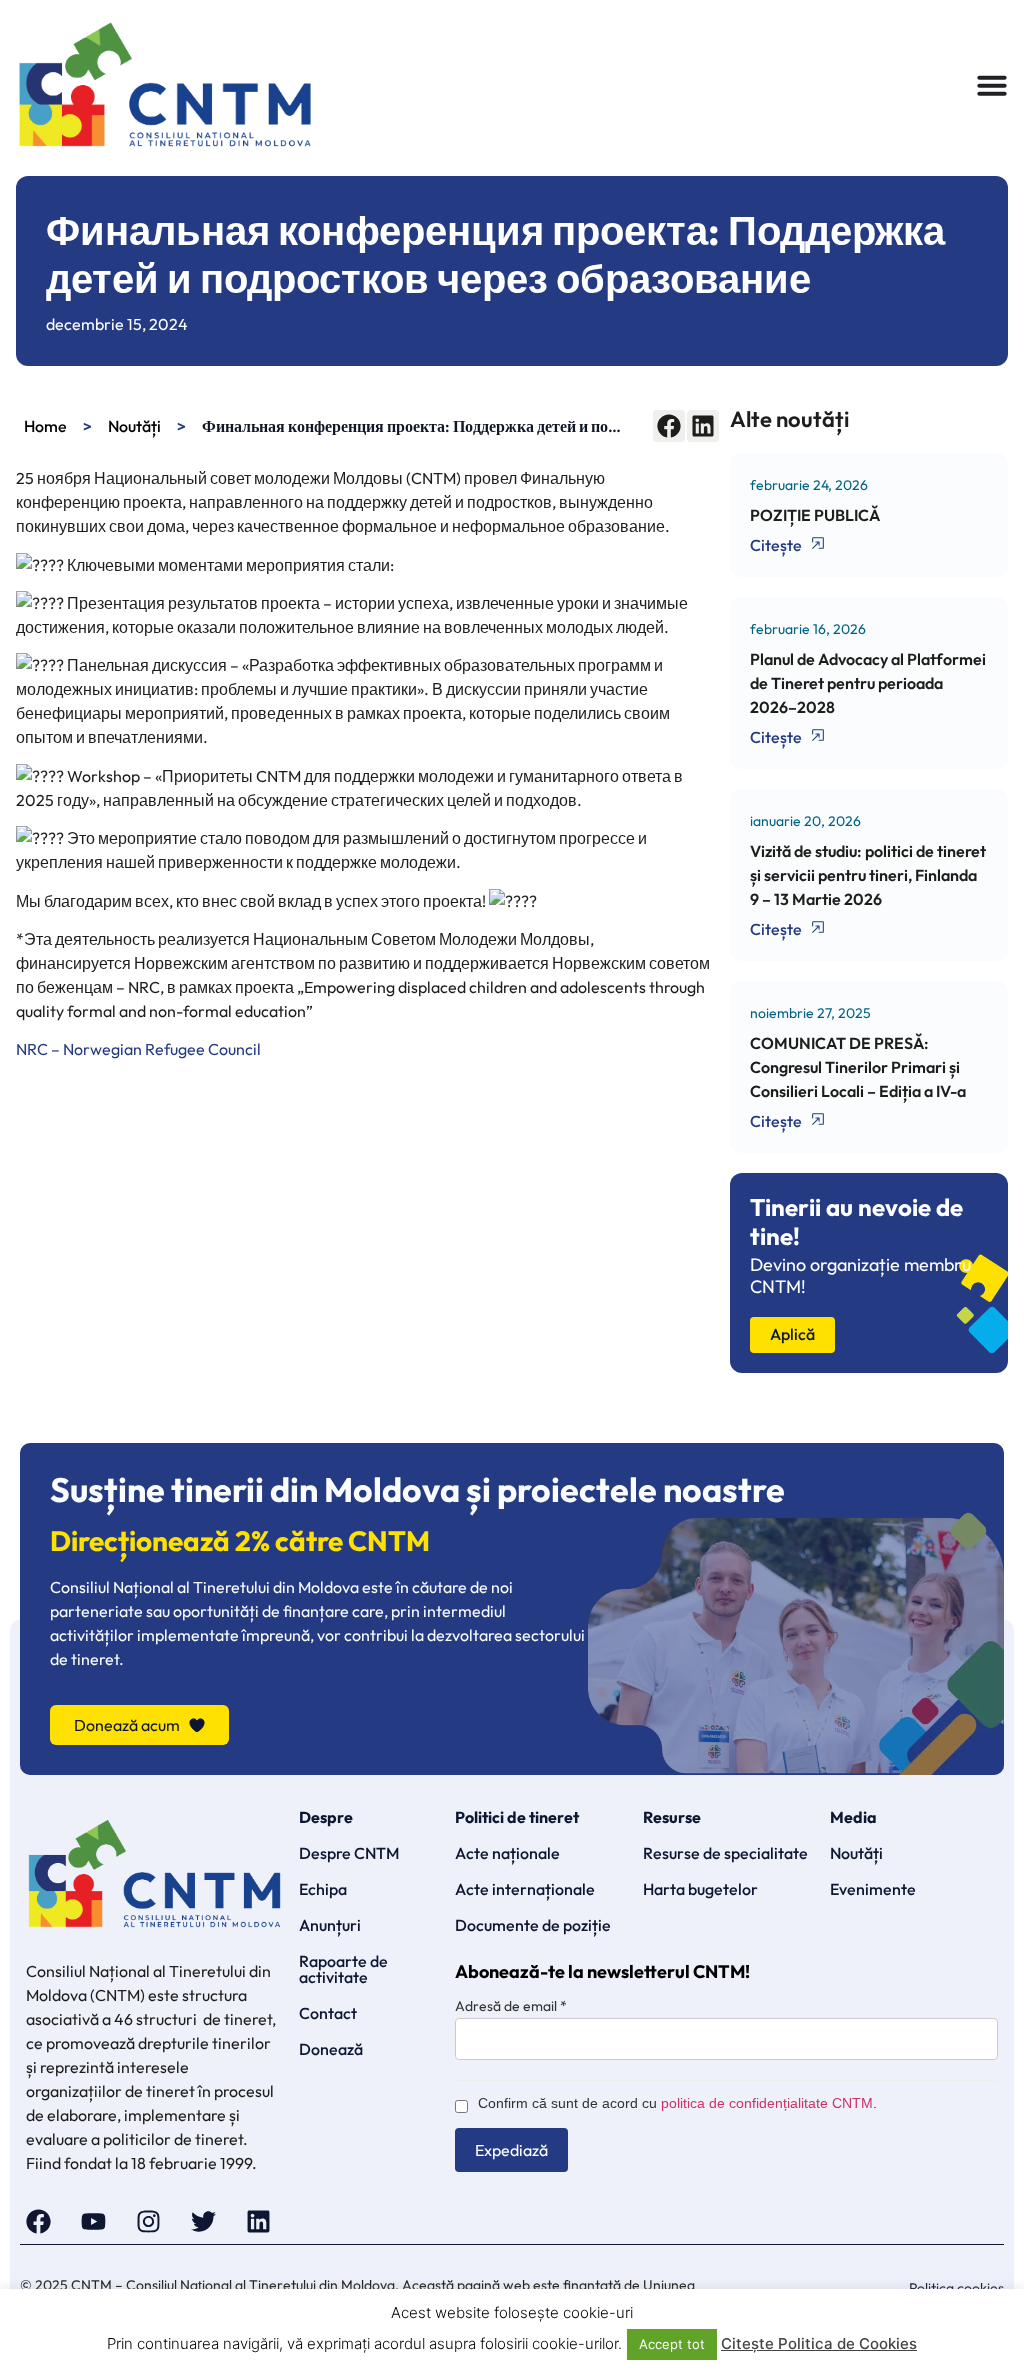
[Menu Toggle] (992, 85)
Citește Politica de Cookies (819, 2343)
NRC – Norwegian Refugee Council (138, 1049)
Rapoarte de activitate (343, 1969)
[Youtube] (93, 2221)
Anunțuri (330, 1925)
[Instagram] (148, 2221)
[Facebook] (38, 2221)
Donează (331, 2049)
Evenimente (873, 1889)
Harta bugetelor (700, 1889)
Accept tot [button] (672, 2344)
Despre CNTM (349, 1853)
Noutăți (134, 426)
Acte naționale (507, 1853)
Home (45, 426)
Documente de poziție (533, 1925)
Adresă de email (511, 2006)
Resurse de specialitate (725, 1853)
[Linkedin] (258, 2221)
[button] (669, 426)
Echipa (323, 1889)
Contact (328, 2013)
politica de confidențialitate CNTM (767, 2103)
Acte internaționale (525, 1889)
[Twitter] (203, 2221)
